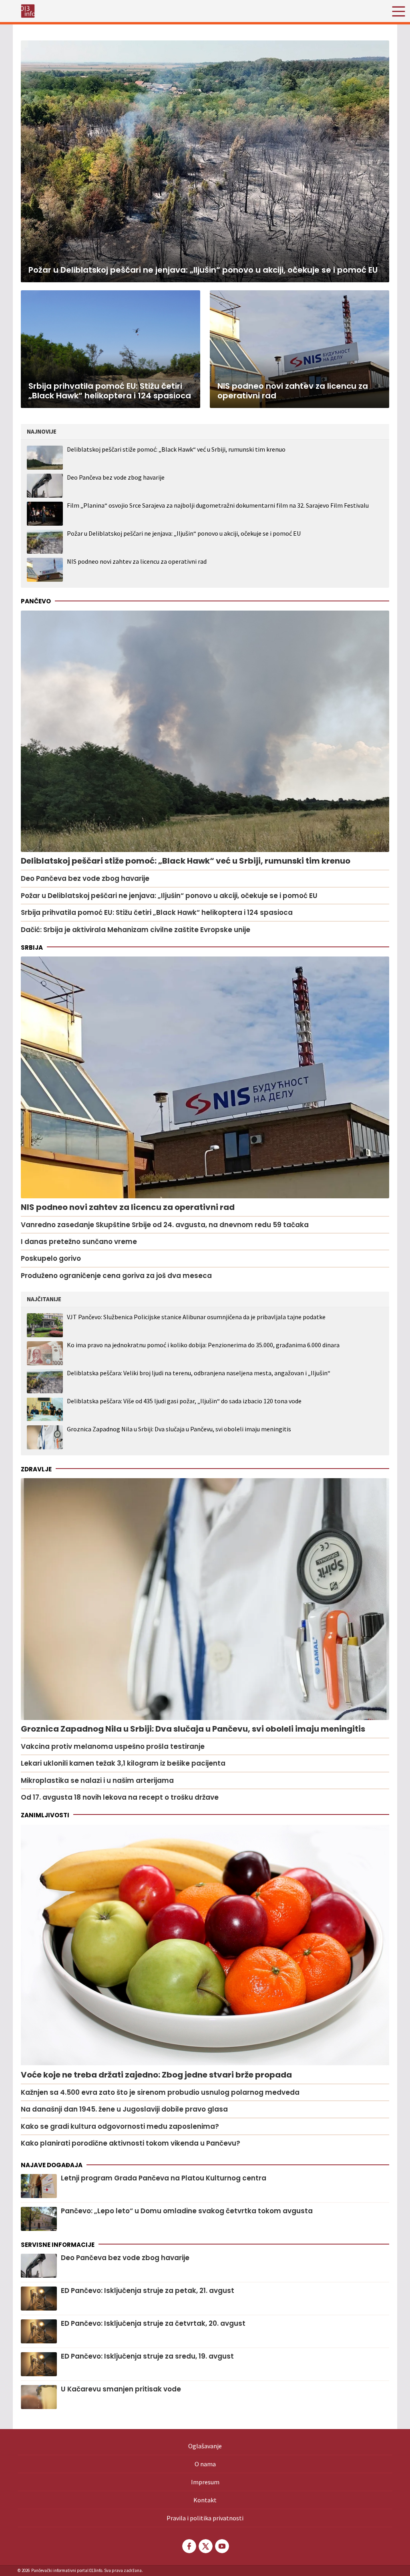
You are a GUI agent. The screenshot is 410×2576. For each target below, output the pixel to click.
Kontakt (205, 2500)
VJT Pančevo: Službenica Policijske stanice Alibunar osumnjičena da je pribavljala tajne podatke (196, 1317)
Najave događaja (52, 2165)
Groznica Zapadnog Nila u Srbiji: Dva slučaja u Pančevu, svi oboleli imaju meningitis (179, 1429)
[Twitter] (205, 2546)
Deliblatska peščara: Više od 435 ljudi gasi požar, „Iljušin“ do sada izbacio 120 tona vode (184, 1401)
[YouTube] (221, 2546)
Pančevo (36, 601)
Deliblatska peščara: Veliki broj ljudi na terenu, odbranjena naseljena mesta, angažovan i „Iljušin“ (199, 1373)
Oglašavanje (205, 2446)
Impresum (205, 2482)
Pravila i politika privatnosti (205, 2518)
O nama (205, 2464)
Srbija (32, 947)
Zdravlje (36, 1469)
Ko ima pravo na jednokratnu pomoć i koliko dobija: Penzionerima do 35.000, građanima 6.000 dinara (203, 1345)
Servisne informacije (58, 2245)
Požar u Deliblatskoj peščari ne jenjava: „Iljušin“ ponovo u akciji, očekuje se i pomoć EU (184, 533)
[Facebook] (189, 2546)
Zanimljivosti (45, 1815)
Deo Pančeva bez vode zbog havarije (116, 477)
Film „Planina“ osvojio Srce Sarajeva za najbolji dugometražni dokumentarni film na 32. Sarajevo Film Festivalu (218, 505)
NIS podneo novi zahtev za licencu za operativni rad (137, 561)
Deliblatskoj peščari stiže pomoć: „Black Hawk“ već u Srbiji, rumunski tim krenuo (176, 449)
